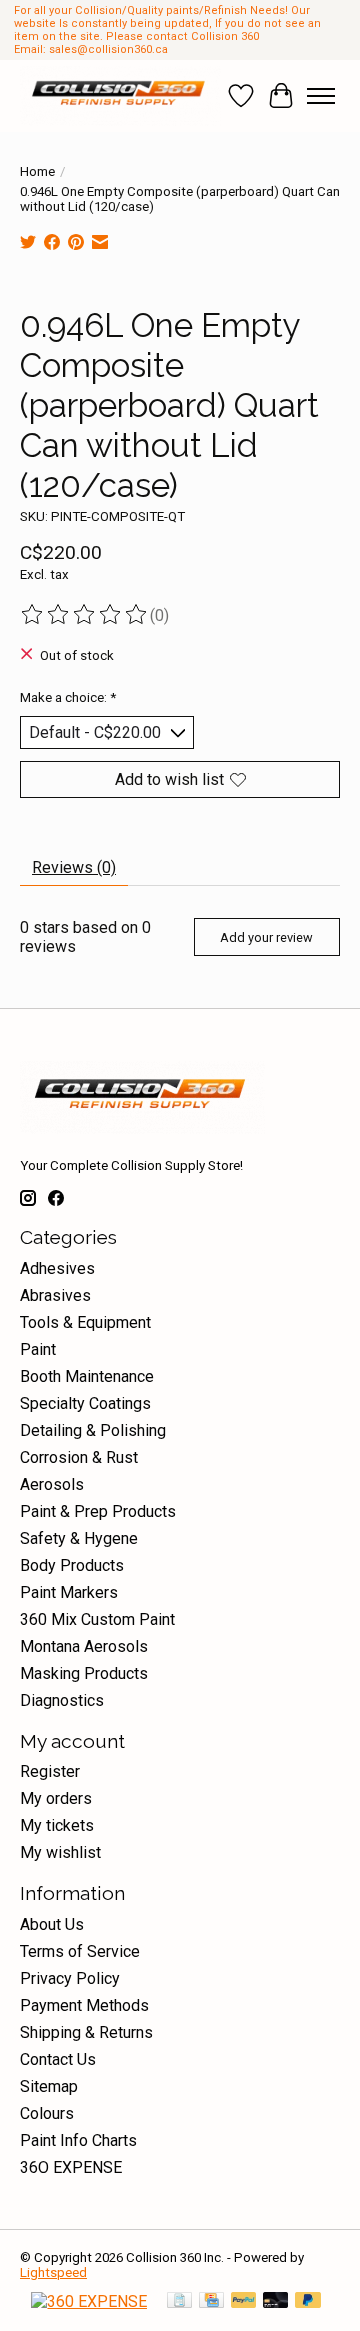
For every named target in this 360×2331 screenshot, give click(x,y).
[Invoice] (179, 2301)
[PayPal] (244, 2301)
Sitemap (49, 2086)
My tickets (57, 1825)
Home (37, 171)
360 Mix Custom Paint (97, 1619)
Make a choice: (68, 697)
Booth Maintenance (87, 1376)
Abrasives (55, 1295)
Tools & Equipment (85, 1322)
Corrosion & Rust (79, 1457)
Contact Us (58, 2059)
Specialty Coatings (85, 1403)
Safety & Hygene (79, 1538)
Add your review (266, 937)
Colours (47, 2113)
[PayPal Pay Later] (308, 2301)
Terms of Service (80, 1951)
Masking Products (84, 1673)
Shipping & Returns (86, 2032)
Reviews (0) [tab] (74, 867)
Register (50, 1771)
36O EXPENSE (71, 2167)
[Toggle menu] (321, 96)
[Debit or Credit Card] (276, 2301)
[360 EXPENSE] (89, 2301)
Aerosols (52, 1484)
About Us (52, 1924)
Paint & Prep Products (98, 1511)
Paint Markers (69, 1592)
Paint (38, 1349)
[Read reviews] (85, 615)
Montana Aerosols (84, 1646)
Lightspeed (53, 2272)
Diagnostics (62, 1700)
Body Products (72, 1565)
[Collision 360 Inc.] (120, 96)
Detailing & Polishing (93, 1430)
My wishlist (60, 1852)
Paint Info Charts (78, 2140)
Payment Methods (84, 2005)
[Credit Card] (211, 2301)
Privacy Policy (70, 1978)
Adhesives (57, 1268)
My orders (56, 1798)
